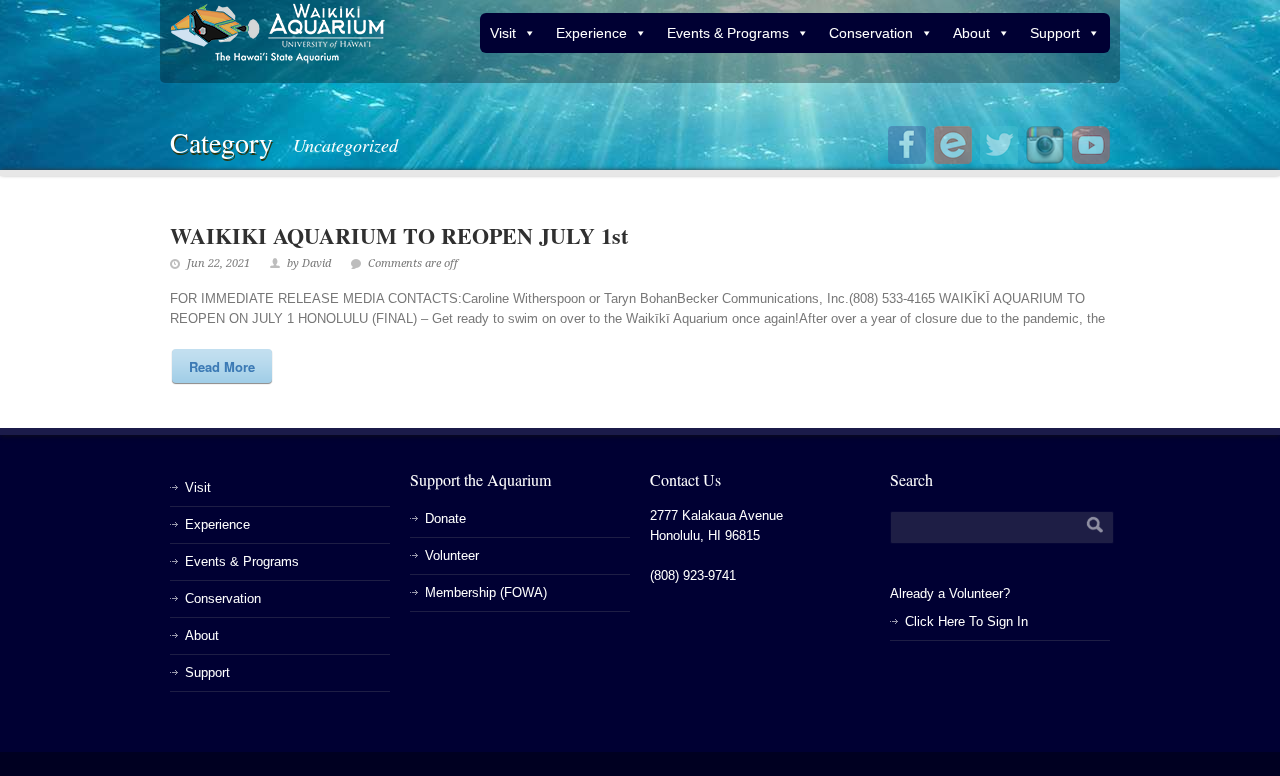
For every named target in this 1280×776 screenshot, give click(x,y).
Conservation (871, 33)
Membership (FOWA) (486, 592)
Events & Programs (728, 33)
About (971, 33)
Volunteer (452, 555)
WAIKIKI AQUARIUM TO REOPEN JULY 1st (399, 235)
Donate (445, 518)
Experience (591, 33)
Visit (503, 33)
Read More (222, 366)
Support (1055, 33)
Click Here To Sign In (966, 621)
